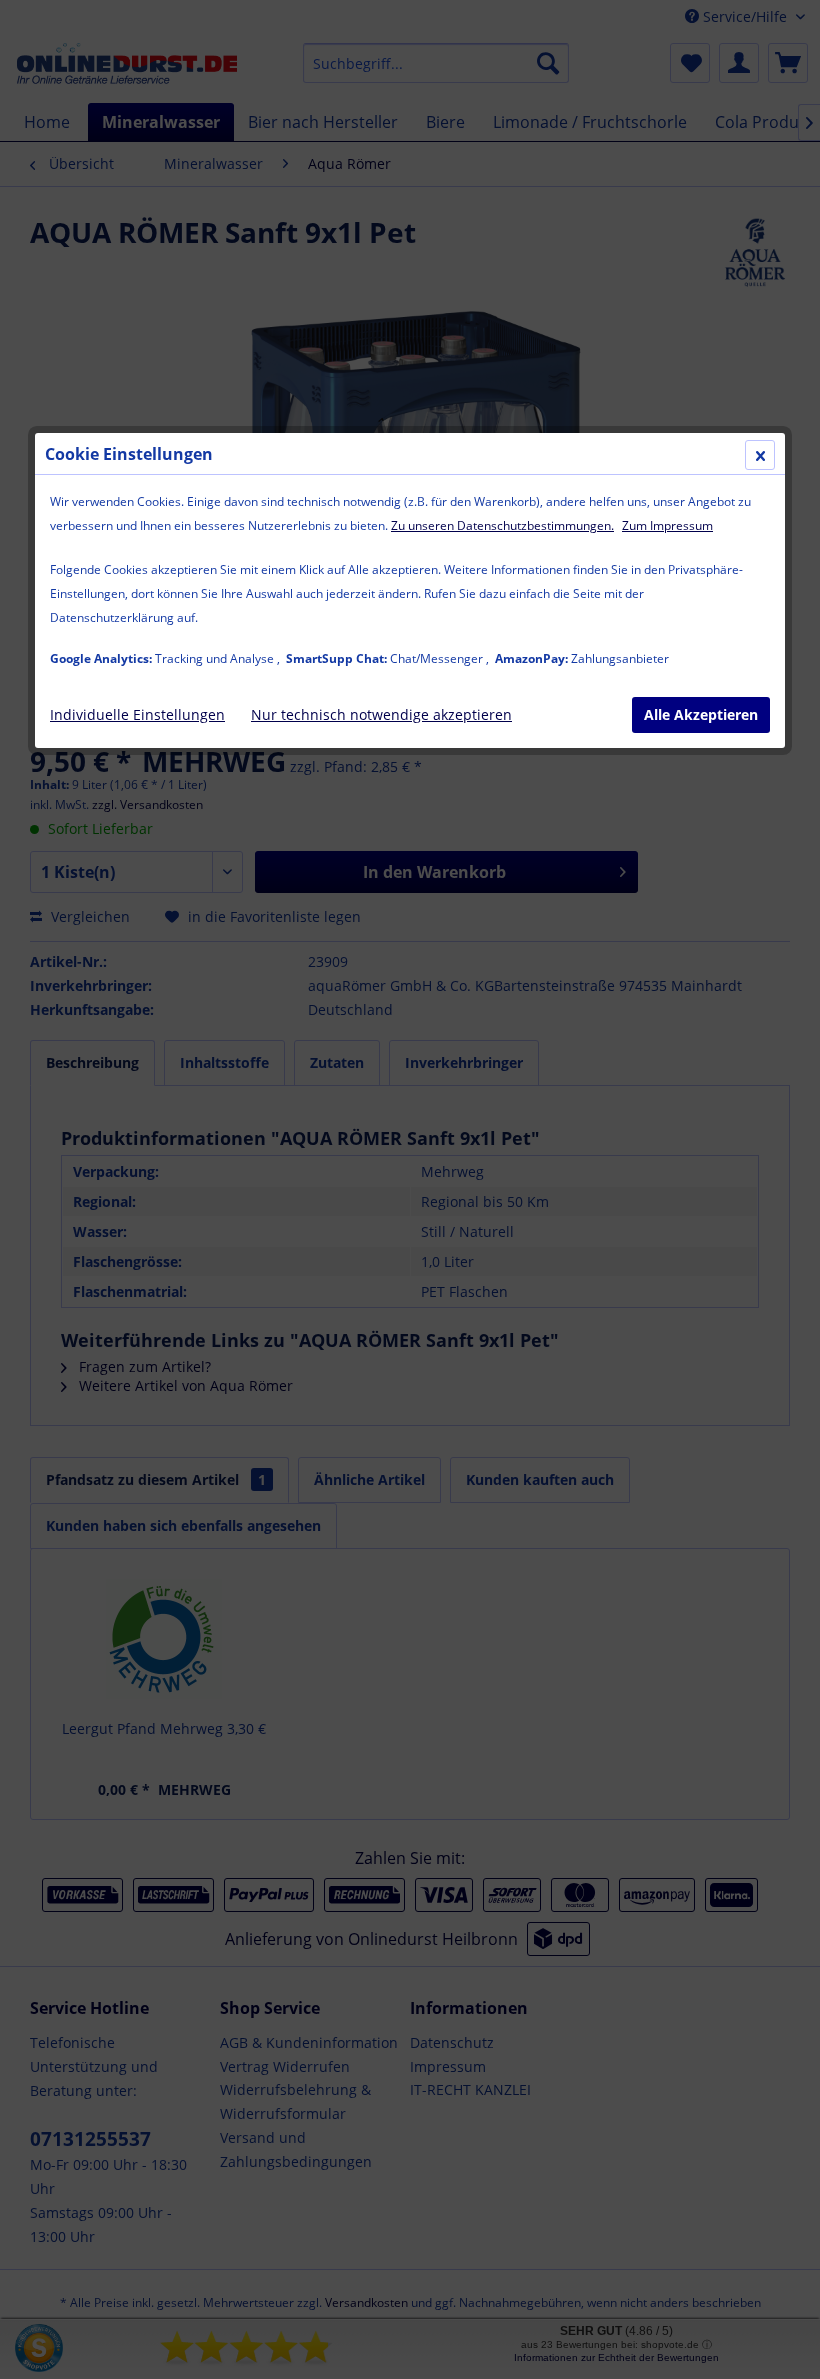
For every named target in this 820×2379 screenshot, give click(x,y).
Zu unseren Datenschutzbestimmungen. (502, 525)
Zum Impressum (667, 525)
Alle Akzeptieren (701, 714)
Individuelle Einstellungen (137, 714)
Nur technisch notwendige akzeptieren (381, 714)
